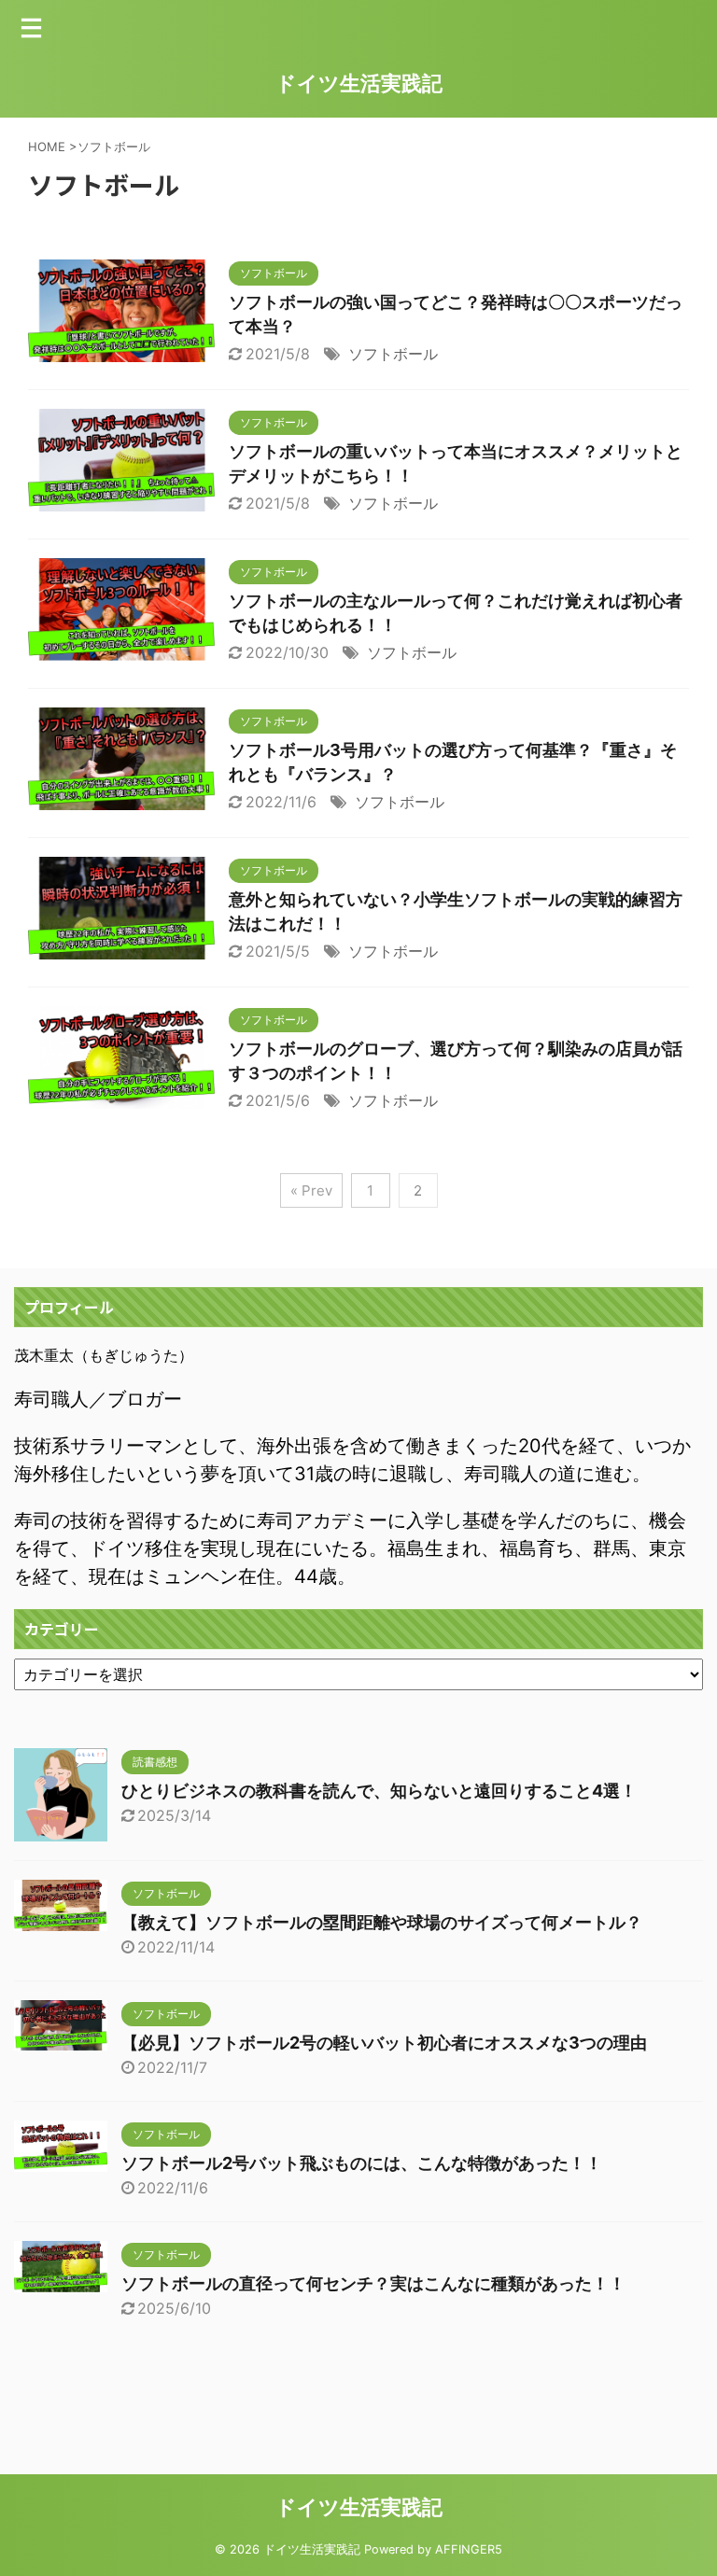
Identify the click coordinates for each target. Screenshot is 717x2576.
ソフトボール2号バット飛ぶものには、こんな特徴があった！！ (362, 2163)
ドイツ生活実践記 (359, 83)
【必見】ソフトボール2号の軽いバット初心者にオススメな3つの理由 (384, 2043)
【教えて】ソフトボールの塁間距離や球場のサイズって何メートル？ (382, 1922)
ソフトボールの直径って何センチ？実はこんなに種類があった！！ (373, 2283)
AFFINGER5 (469, 2549)
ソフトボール (393, 354)
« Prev (311, 1190)
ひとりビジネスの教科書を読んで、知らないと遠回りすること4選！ (379, 1791)
